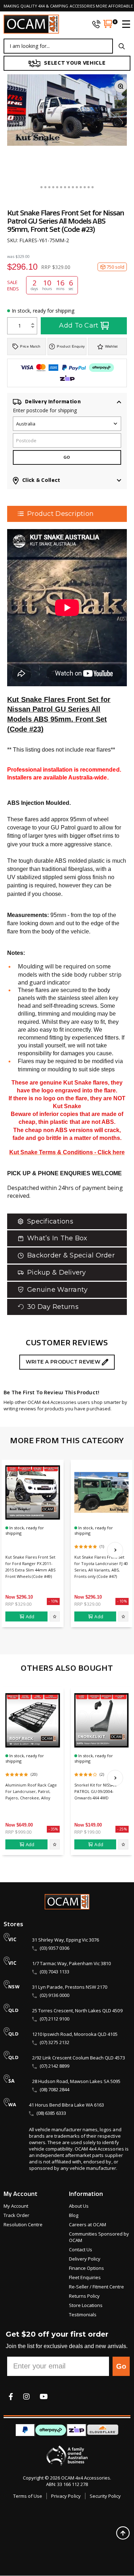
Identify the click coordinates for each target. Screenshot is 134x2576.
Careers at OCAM (88, 2224)
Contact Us (81, 2249)
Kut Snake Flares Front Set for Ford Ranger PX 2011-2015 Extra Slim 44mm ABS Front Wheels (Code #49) (30, 1567)
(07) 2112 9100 (54, 2019)
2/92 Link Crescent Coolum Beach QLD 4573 (79, 2058)
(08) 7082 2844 (54, 2089)
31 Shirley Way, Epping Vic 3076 (66, 1940)
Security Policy (105, 2496)
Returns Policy (84, 2296)
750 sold (115, 267)
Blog (74, 2215)
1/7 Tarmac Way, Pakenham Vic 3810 (71, 1963)
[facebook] (11, 2396)
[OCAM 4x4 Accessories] (31, 24)
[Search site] (122, 46)
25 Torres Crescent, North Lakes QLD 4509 (77, 2011)
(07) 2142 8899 (54, 2066)
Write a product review (64, 1362)
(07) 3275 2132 (54, 2042)
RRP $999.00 (18, 1832)
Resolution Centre (23, 2224)
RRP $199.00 (87, 1832)
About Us (79, 2206)
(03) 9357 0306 (54, 1948)
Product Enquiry (71, 346)
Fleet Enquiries (85, 2277)
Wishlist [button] (111, 346)
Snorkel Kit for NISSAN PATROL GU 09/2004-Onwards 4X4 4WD (95, 1791)
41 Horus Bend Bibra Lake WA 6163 (66, 2105)
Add (30, 1616)
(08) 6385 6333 (51, 2113)
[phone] (96, 24)
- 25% (122, 1829)
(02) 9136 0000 (54, 1995)
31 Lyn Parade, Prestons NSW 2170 (70, 1987)
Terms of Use (28, 2496)
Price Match (30, 346)
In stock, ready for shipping (43, 311)
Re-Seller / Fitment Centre (96, 2287)
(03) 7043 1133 (54, 1972)
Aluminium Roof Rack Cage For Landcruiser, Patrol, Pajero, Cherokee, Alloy (31, 1791)
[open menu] (123, 24)
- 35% (53, 1829)
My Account (16, 2206)
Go (121, 2366)
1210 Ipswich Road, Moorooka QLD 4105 (75, 2034)
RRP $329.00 (18, 1604)
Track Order (16, 2215)
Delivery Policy (85, 2259)
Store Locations (86, 2305)
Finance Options (86, 2268)
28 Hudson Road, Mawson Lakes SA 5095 (76, 2081)
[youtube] (44, 2396)
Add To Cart (79, 325)
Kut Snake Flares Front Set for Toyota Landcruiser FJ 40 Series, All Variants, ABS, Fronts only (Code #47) (101, 1567)
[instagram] (26, 2396)
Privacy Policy (66, 2496)
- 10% (53, 1601)
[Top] (123, 2533)
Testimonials (83, 2315)
